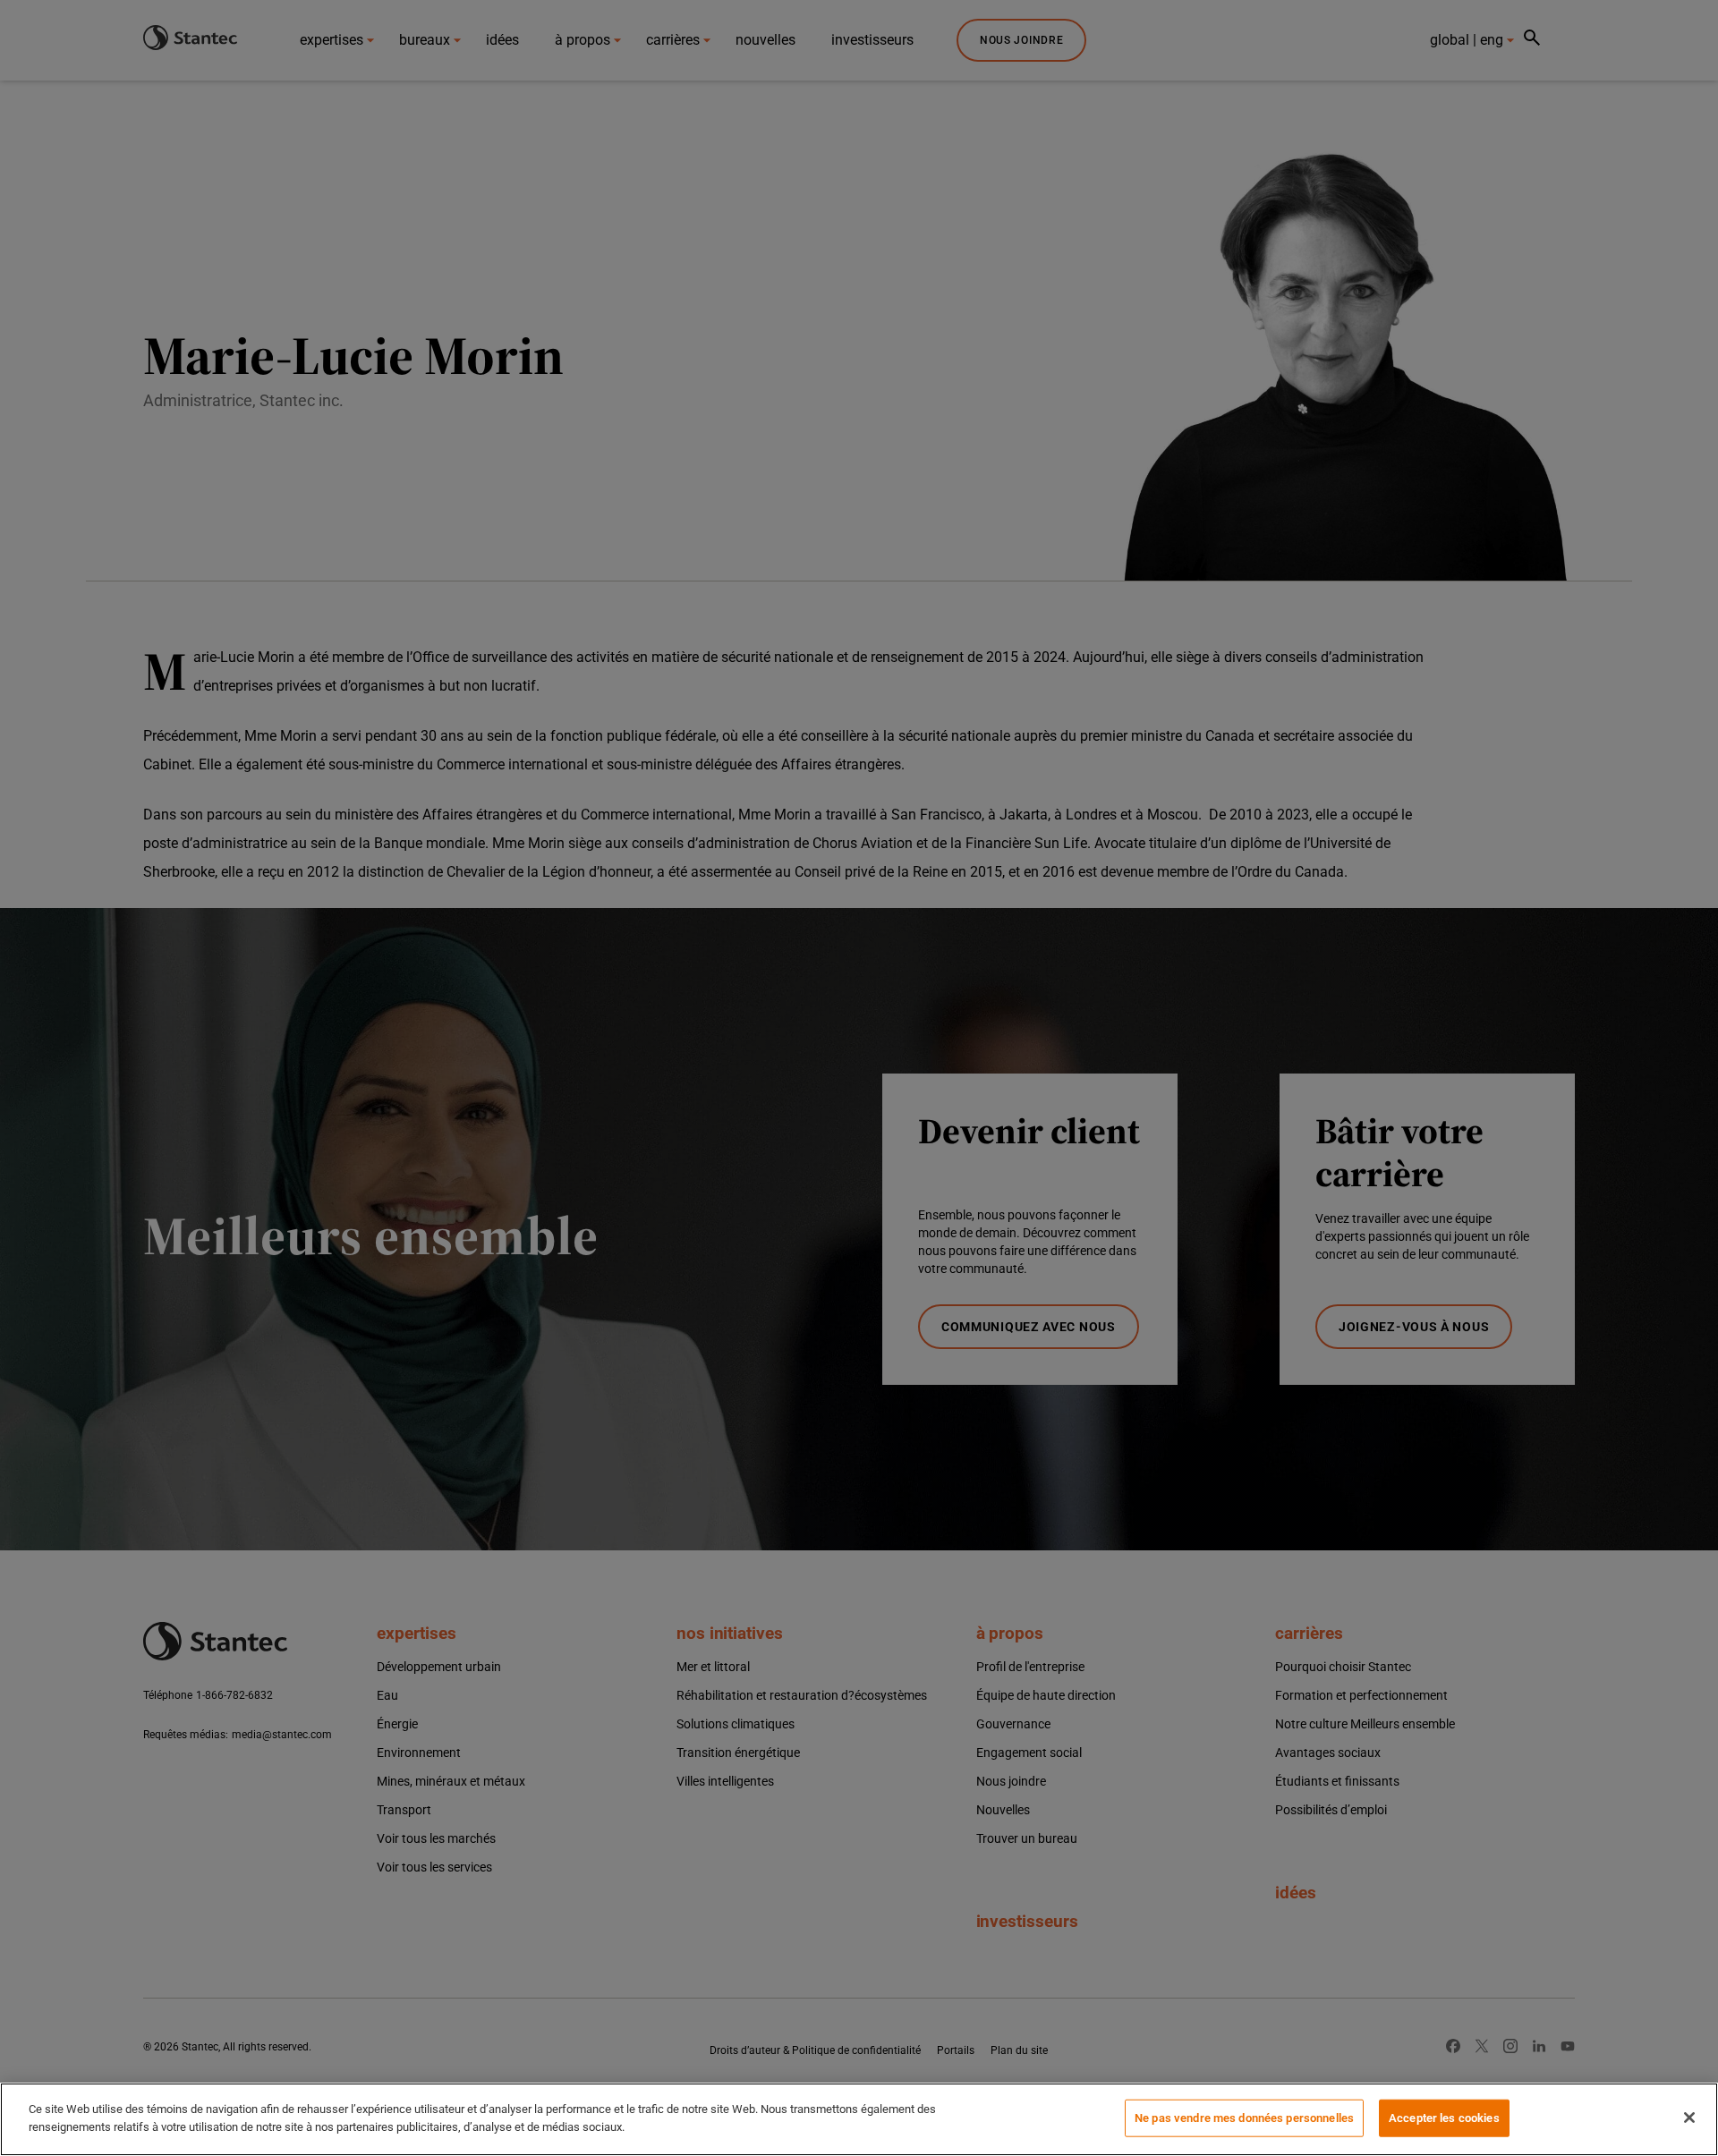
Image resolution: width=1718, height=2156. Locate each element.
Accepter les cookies (1444, 2118)
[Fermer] (1689, 2118)
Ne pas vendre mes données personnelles (1244, 2118)
